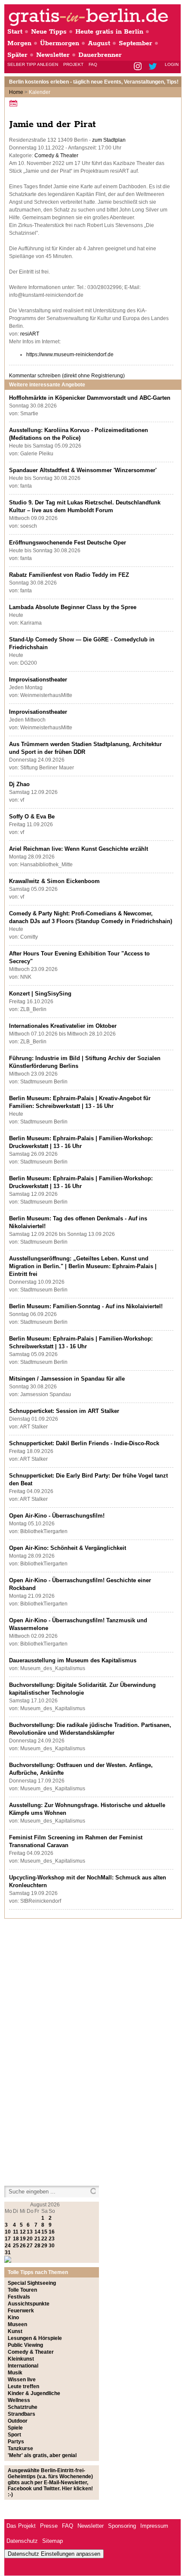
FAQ (93, 64)
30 (52, 2246)
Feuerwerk (21, 2311)
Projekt (73, 64)
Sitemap (52, 2541)
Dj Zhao (19, 784)
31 (8, 2252)
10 (8, 2232)
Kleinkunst (21, 2359)
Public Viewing (25, 2345)
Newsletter (53, 55)
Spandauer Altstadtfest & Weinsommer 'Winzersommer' (83, 470)
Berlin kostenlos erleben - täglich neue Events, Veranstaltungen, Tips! (94, 82)
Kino (13, 2318)
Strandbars (22, 2414)
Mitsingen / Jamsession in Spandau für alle (67, 1379)
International (23, 2366)
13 (30, 2232)
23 (52, 2239)
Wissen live (22, 2380)
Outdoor (18, 2421)
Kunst (15, 2331)
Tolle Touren (22, 2290)
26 (23, 2246)
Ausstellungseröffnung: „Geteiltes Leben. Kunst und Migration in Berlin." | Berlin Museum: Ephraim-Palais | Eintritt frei (83, 1266)
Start (15, 32)
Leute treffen (23, 2386)
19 (23, 2239)
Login (172, 64)
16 (52, 2232)
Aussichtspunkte (29, 2304)
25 (16, 2246)
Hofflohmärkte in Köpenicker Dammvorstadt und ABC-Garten (90, 398)
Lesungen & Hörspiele (35, 2338)
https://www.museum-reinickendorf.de (70, 355)
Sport (14, 2435)
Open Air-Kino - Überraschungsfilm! (57, 1516)
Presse (49, 2526)
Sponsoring (122, 2526)
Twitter (154, 67)
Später (17, 55)
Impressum (154, 2526)
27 (30, 2246)
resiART (30, 334)
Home (16, 92)
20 (30, 2239)
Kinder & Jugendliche (34, 2393)
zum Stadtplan (109, 140)
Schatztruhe (23, 2407)
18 (16, 2239)
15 (44, 2232)
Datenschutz (22, 2541)
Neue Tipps (49, 32)
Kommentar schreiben (67, 376)
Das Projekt (21, 2526)
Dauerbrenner (100, 55)
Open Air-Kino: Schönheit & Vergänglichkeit (68, 1548)
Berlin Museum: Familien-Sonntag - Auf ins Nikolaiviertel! (86, 1306)
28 (37, 2246)
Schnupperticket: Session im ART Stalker (64, 1411)
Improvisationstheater (38, 680)
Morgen (19, 43)
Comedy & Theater (56, 156)
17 (8, 2239)
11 (16, 2232)
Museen (17, 2324)
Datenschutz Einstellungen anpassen (54, 2554)
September (136, 43)
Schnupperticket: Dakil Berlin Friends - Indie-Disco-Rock (84, 1443)
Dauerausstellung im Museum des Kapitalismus (73, 1660)
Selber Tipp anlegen (33, 64)
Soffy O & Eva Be (32, 817)
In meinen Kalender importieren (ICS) (15, 103)
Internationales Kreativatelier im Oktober (63, 1026)
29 (44, 2246)
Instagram (138, 67)
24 (8, 2246)
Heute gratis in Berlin (109, 32)
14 (37, 2232)
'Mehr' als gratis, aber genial (42, 2455)
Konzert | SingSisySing (40, 994)
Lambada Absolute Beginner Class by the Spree (73, 607)
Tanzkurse (20, 2448)
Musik (15, 2373)
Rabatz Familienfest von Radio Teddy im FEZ (69, 575)
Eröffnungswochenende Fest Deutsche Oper (68, 543)
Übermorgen (60, 43)
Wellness (19, 2400)
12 (23, 2232)
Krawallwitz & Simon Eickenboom (54, 881)
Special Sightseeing (32, 2283)
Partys (16, 2442)
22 (44, 2239)
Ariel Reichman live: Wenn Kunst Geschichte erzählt (79, 849)
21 (37, 2239)
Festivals (19, 2297)
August (99, 43)
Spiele (15, 2428)
